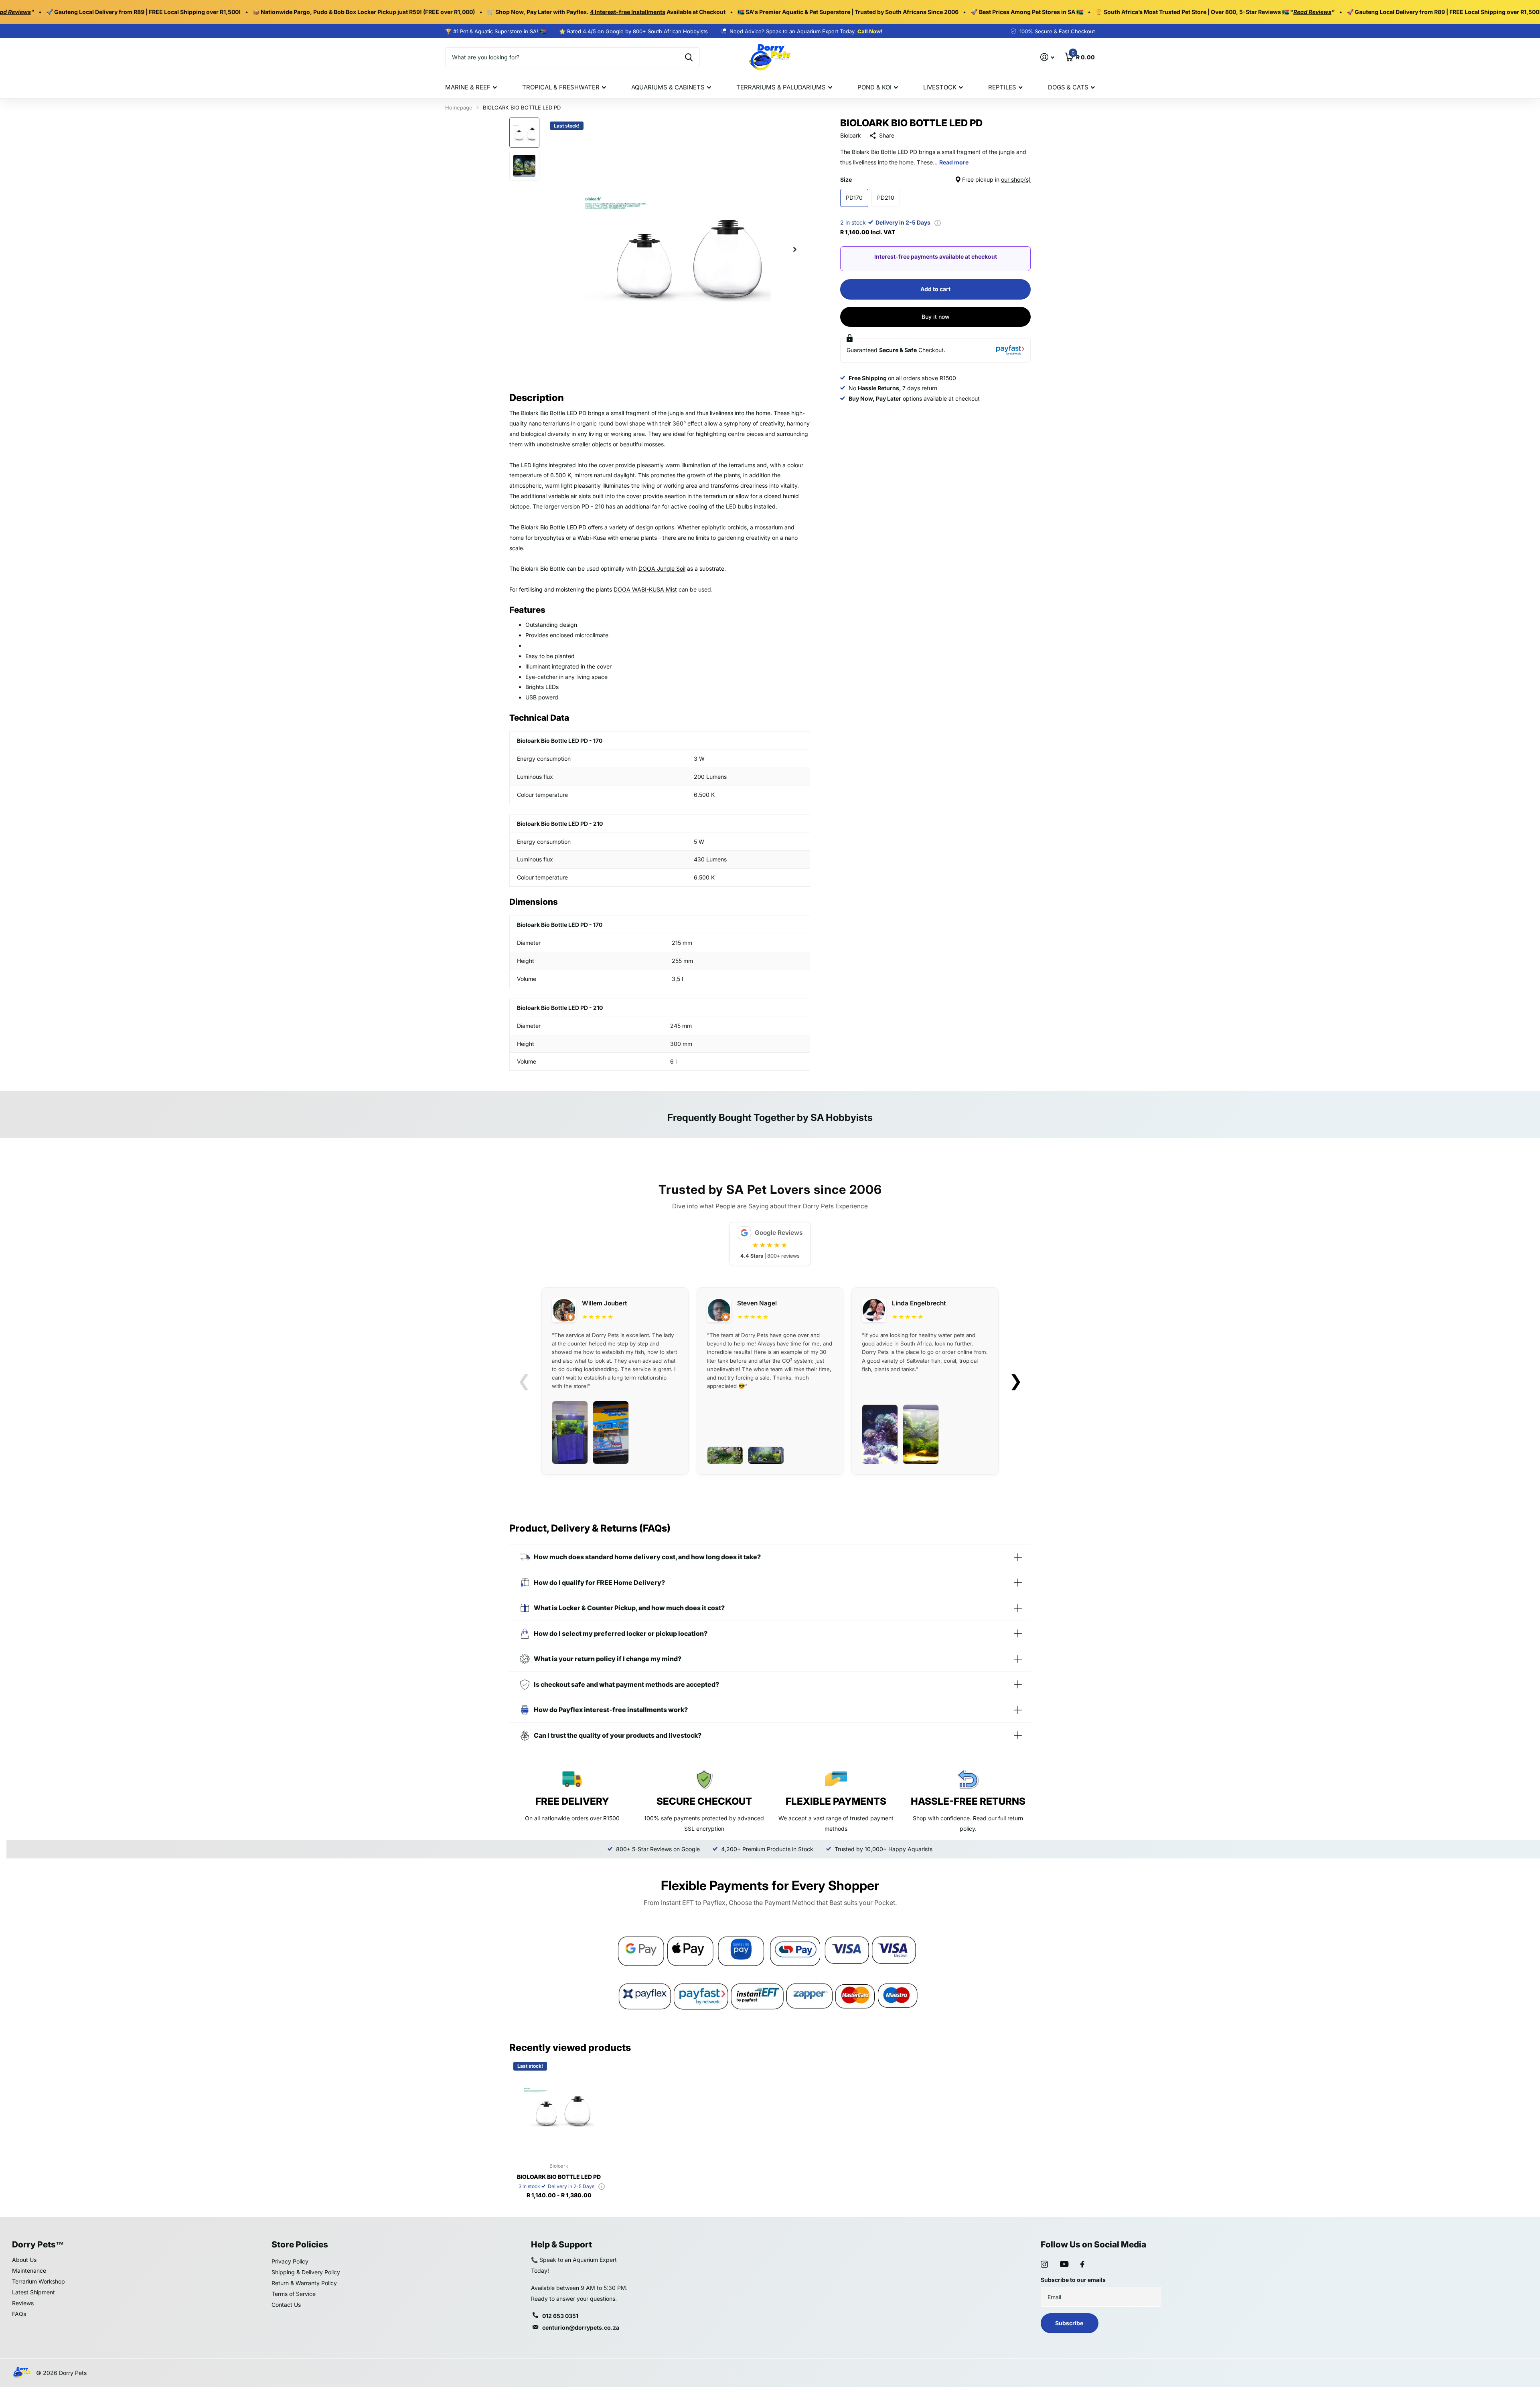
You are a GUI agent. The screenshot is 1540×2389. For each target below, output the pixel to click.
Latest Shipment (33, 2292)
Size (935, 179)
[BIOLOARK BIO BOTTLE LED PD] (559, 2107)
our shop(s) (1016, 179)
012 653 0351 (560, 2316)
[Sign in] (1047, 57)
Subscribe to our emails (1073, 2280)
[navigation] (524, 133)
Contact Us (286, 2305)
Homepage (459, 107)
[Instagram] (1044, 2264)
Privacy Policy (290, 2261)
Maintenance (29, 2270)
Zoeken (689, 57)
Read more (954, 162)
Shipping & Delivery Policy (306, 2272)
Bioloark (851, 135)
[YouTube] (1064, 2264)
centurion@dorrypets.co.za (581, 2327)
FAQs (19, 2314)
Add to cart (935, 289)
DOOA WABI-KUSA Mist (645, 589)
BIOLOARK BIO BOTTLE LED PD (559, 2177)
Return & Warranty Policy (304, 2283)
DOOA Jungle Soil (662, 568)
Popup (938, 222)
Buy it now (936, 317)
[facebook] (1082, 2264)
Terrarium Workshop (38, 2281)
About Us (24, 2260)
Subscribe (1070, 2323)
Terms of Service (294, 2294)
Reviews (23, 2303)
